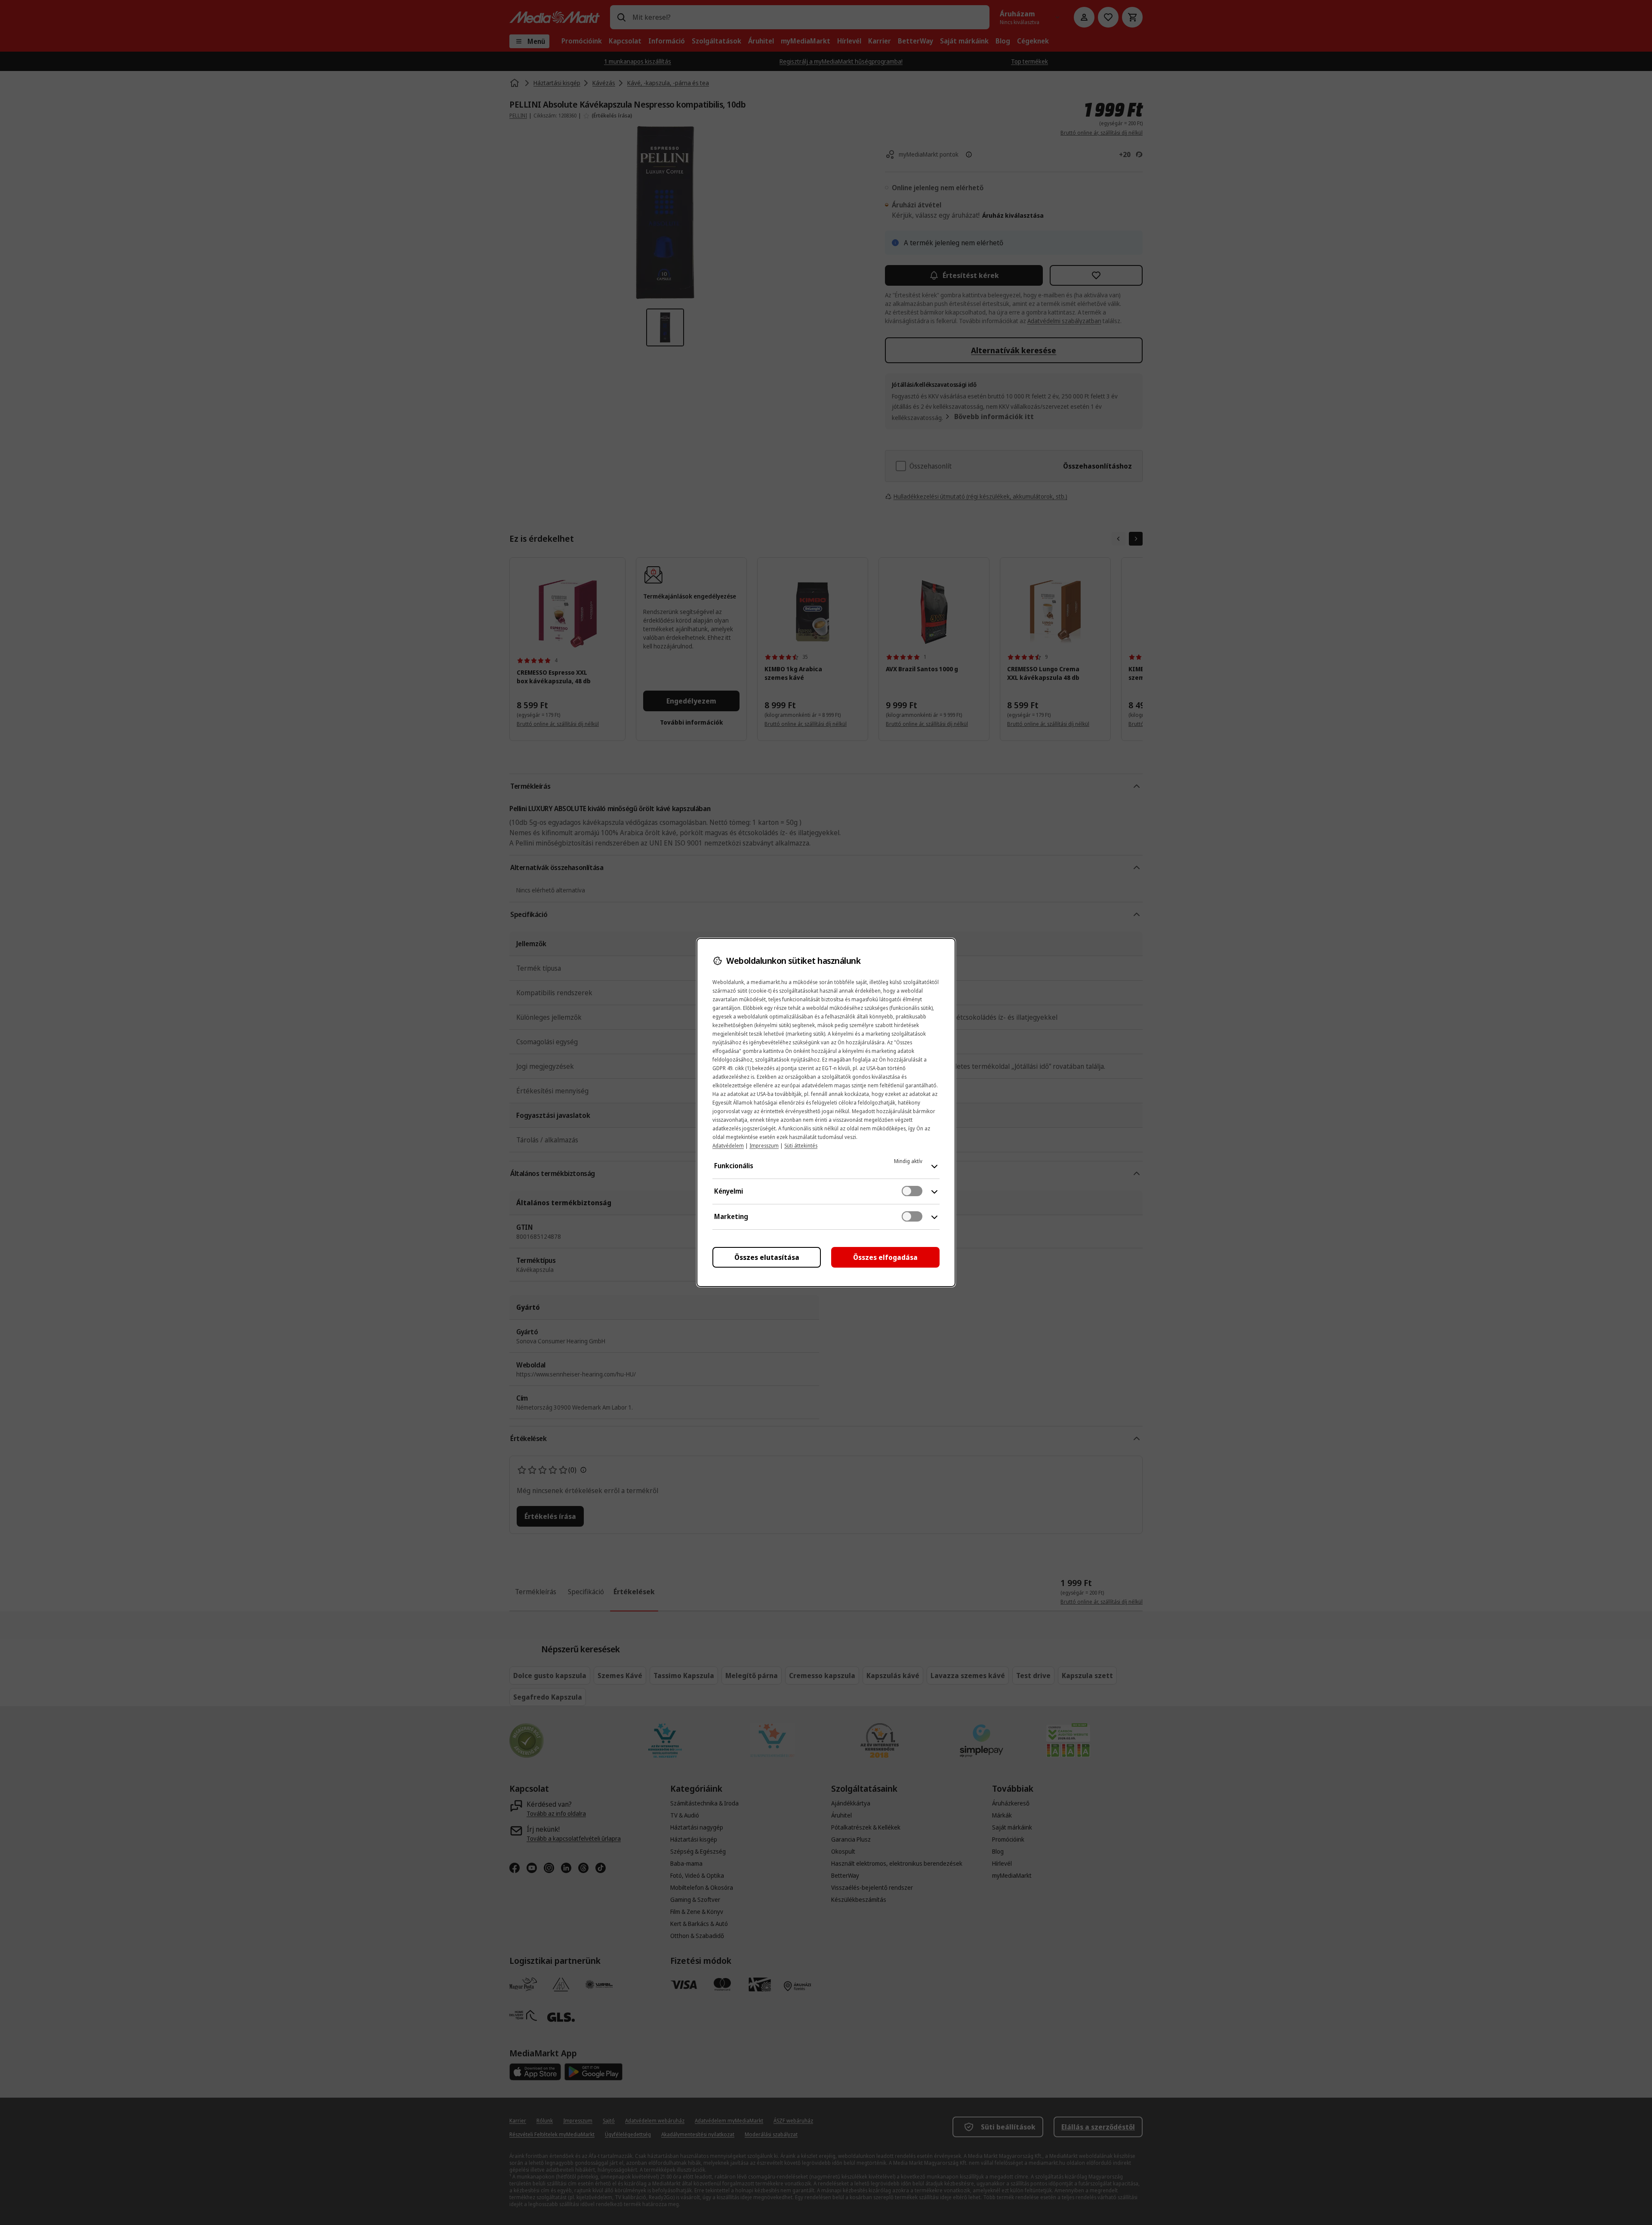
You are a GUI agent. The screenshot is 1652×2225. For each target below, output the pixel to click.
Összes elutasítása (767, 1257)
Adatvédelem (728, 1146)
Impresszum (764, 1146)
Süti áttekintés (801, 1146)
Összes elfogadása (885, 1257)
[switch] (912, 1191)
